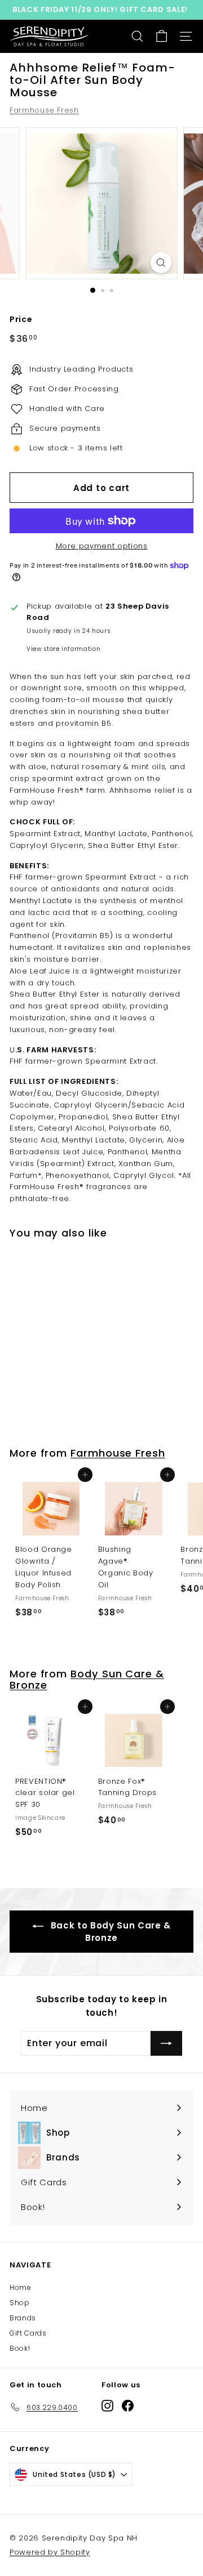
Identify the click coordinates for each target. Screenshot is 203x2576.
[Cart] (162, 36)
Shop (20, 2303)
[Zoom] (161, 263)
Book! (20, 2348)
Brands (23, 2318)
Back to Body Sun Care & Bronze (109, 1932)
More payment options (102, 546)
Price (21, 319)
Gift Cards (28, 2333)
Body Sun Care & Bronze (87, 1679)
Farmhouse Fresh (44, 110)
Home (21, 2287)
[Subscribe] (166, 2043)
